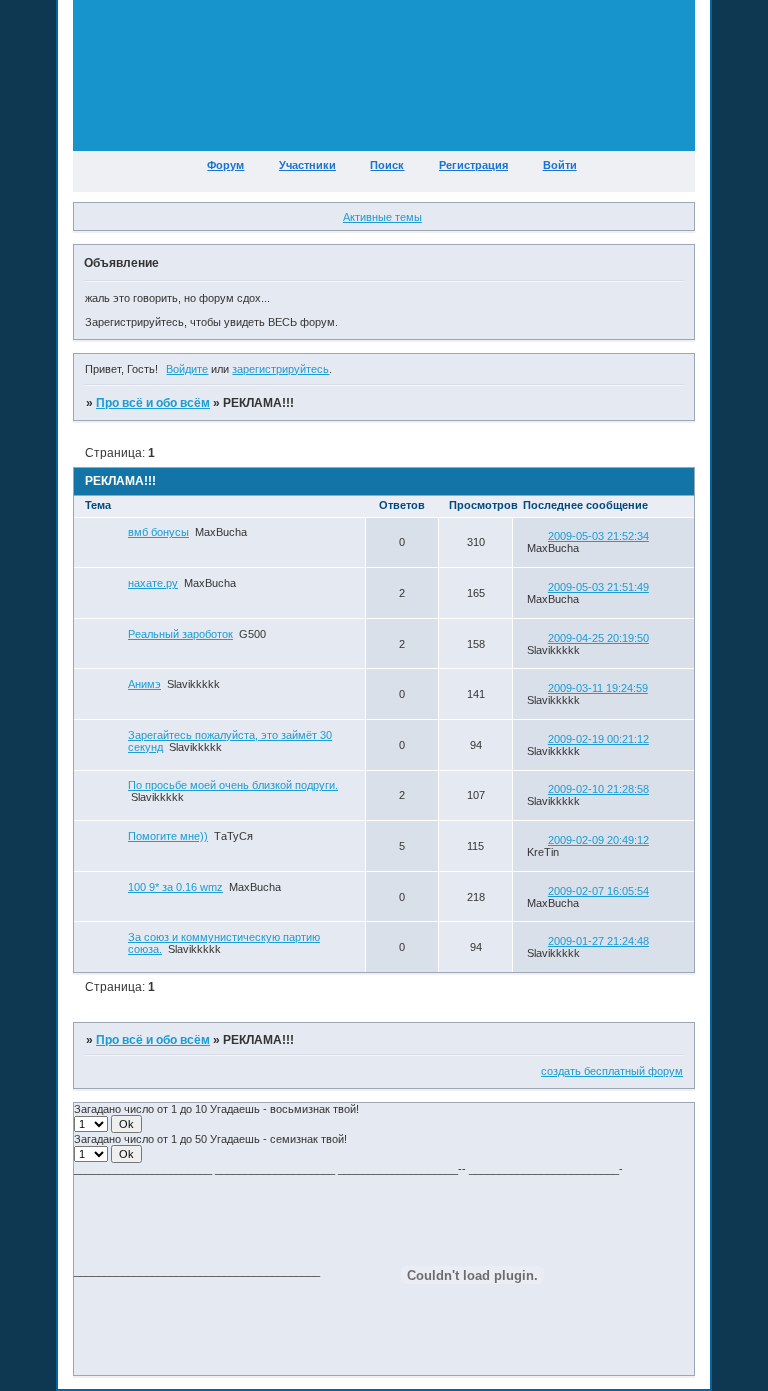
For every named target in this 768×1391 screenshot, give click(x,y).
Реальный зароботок (180, 634)
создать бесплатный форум (612, 1071)
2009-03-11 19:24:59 (598, 688)
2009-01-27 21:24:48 (598, 941)
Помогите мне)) (168, 836)
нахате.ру (153, 583)
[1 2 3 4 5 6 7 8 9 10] (92, 1124)
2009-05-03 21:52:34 (598, 536)
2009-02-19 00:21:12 (598, 739)
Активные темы (382, 217)
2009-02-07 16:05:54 (598, 891)
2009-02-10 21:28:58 (598, 789)
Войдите (187, 369)
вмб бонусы (158, 532)
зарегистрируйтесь (280, 369)
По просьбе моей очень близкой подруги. (233, 785)
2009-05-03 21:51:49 (598, 587)
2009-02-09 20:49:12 (598, 840)
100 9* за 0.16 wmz (175, 887)
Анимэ (144, 684)
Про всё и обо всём (153, 403)
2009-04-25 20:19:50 (598, 638)
